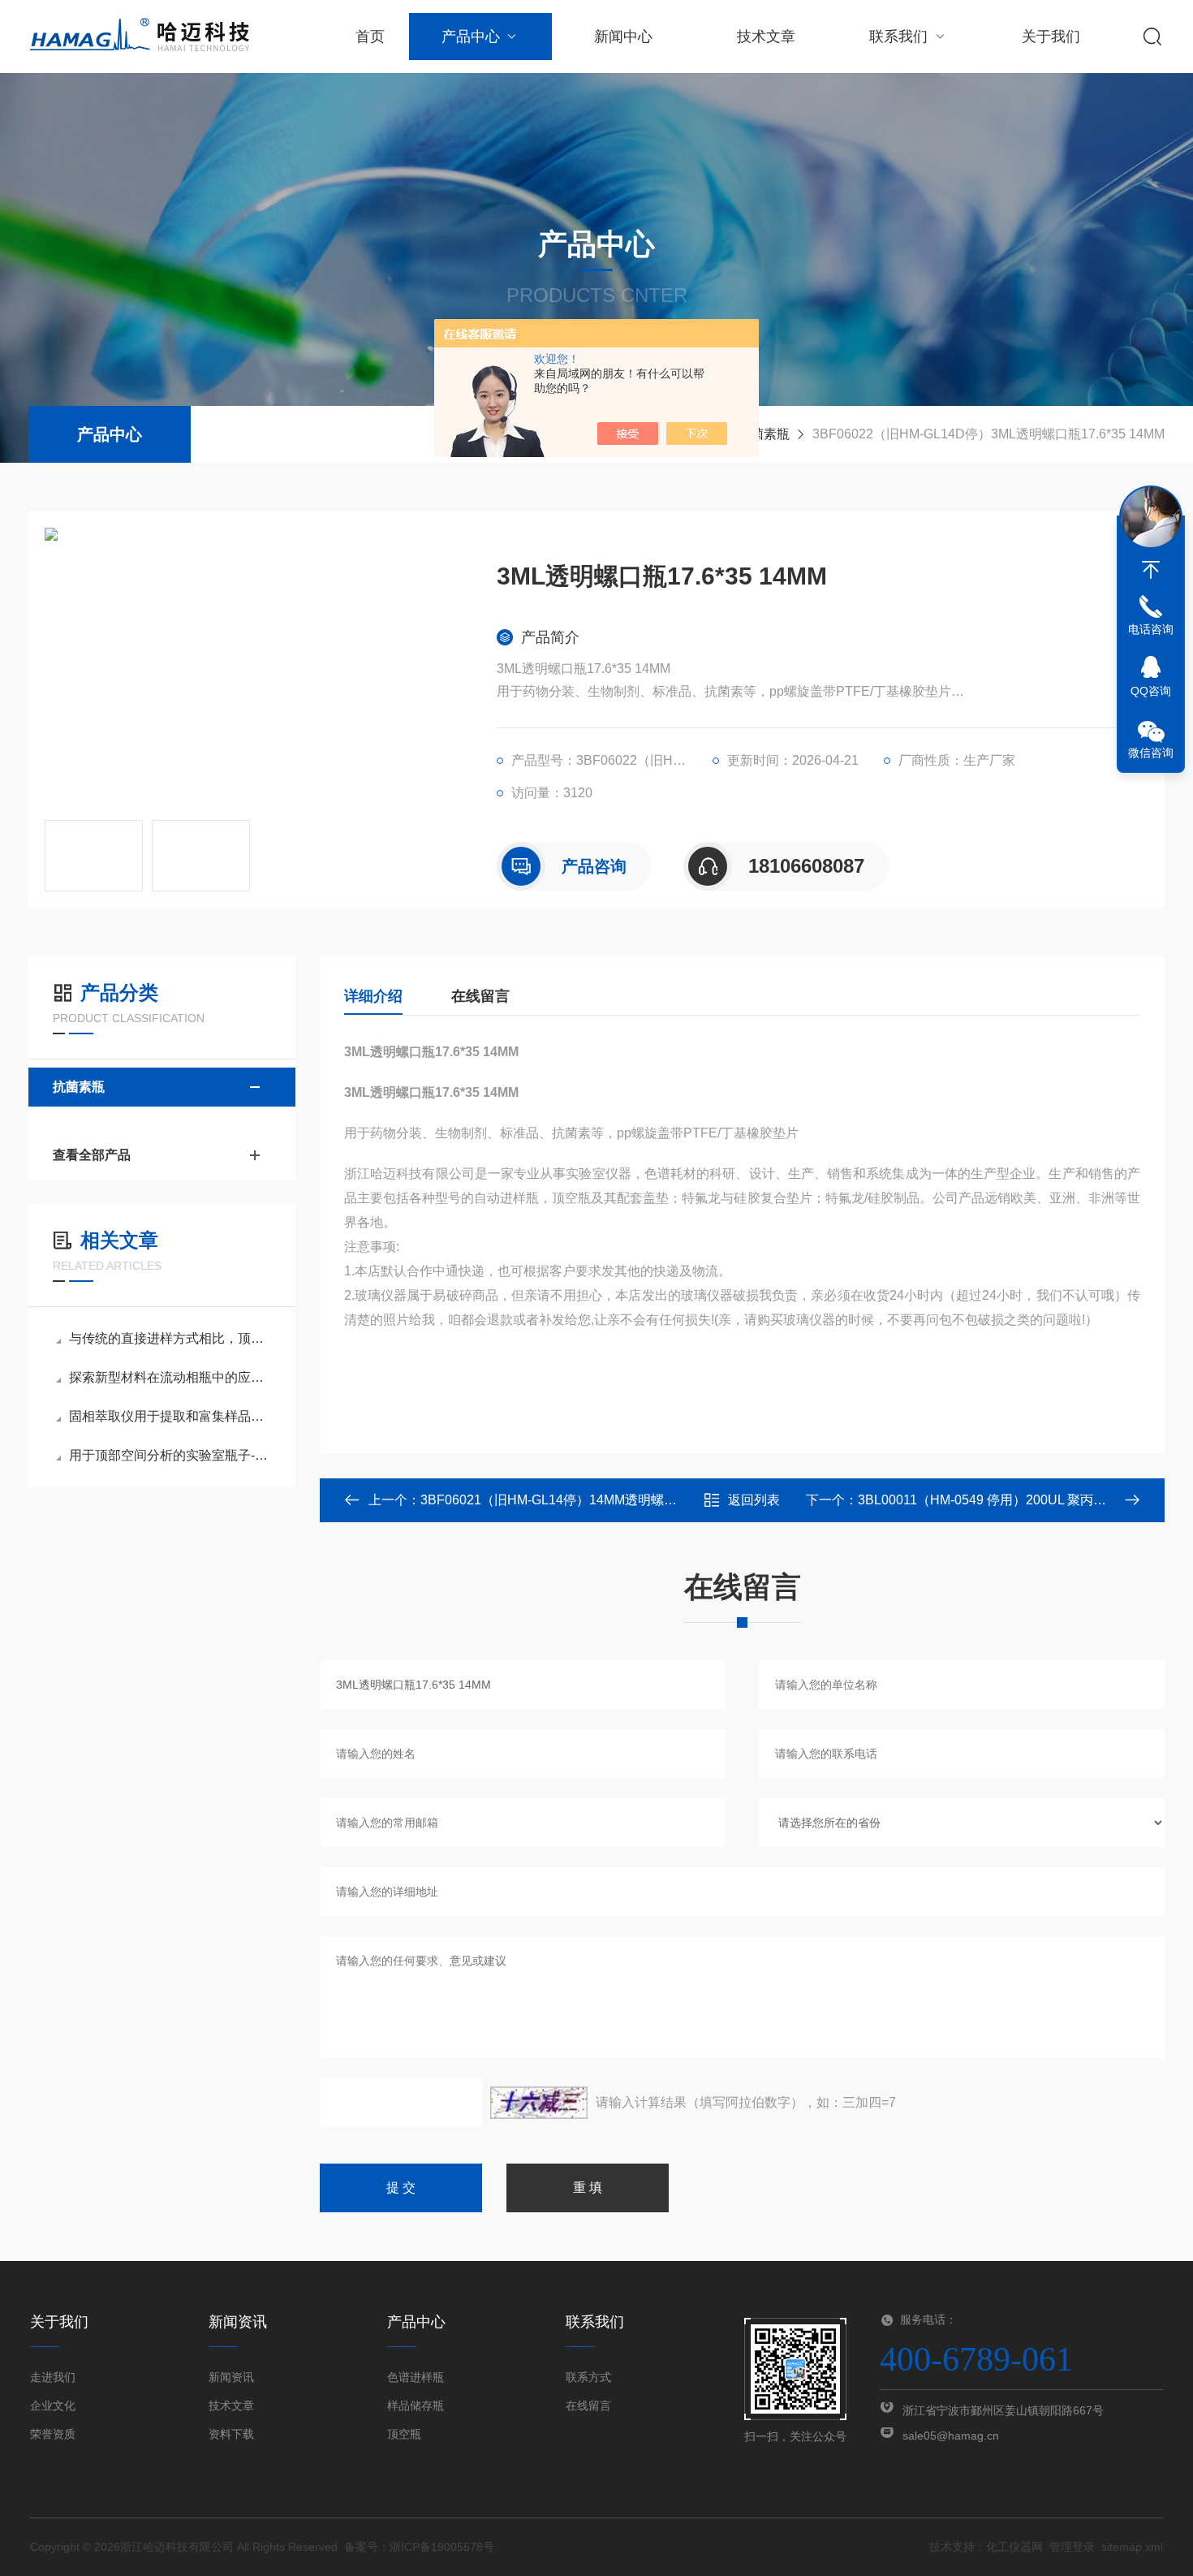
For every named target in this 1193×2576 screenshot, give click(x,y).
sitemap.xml (1132, 2547)
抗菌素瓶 (764, 434)
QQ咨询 (1151, 691)
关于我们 (1051, 37)
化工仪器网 (1014, 2547)
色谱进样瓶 (416, 2377)
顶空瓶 (404, 2434)
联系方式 (588, 2377)
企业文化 (53, 2406)
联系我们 (898, 37)
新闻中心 (623, 37)
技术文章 (766, 37)
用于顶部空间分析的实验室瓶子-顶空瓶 (170, 1455)
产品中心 (471, 37)
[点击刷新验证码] (539, 2103)
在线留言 (480, 996)
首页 (370, 37)
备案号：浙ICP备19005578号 (419, 2547)
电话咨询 (1151, 629)
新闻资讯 (231, 2377)
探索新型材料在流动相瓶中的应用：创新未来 (170, 1377)
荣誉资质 (53, 2434)
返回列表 (754, 1500)
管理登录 (1072, 2547)
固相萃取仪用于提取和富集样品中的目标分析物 (170, 1416)
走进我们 (53, 2377)
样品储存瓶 (416, 2406)
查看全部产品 (92, 1155)
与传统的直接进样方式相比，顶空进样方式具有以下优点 (170, 1338)
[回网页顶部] (1151, 570)
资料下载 (231, 2434)
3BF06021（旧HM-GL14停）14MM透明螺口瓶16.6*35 (577, 1500)
